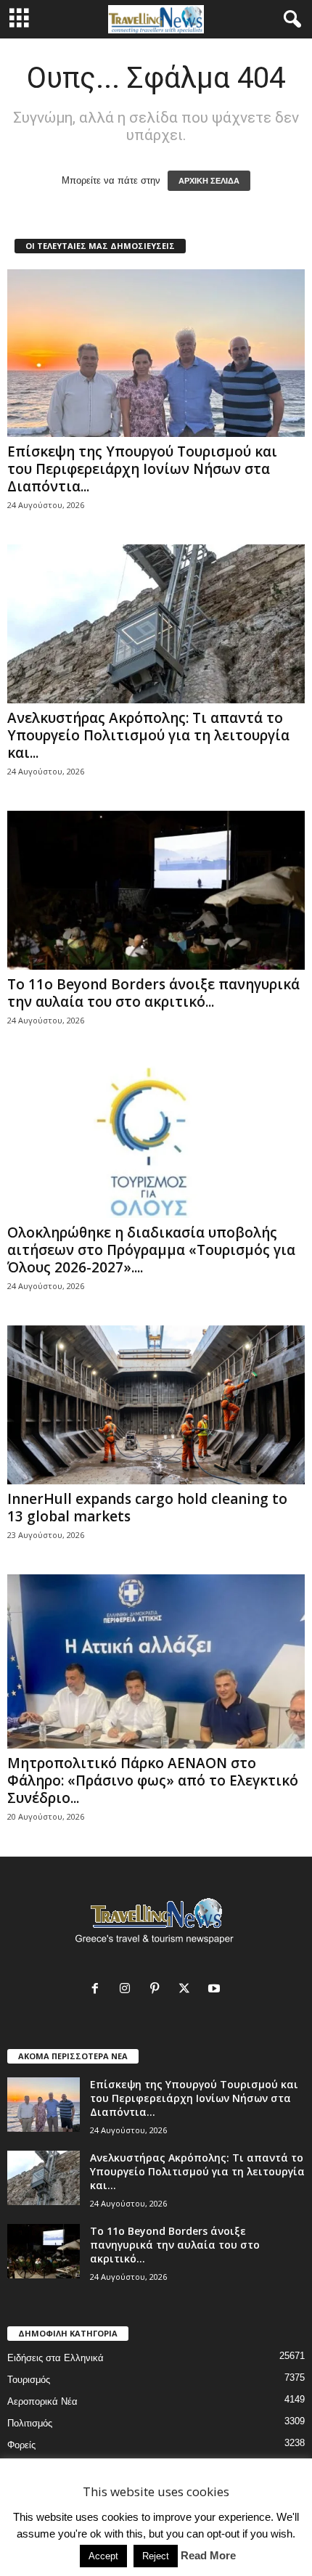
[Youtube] (216, 1990)
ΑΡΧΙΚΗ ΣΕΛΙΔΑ (209, 181)
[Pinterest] (158, 1990)
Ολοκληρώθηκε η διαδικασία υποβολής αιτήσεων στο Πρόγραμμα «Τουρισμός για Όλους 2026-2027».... (151, 1250)
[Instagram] (128, 1990)
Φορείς (21, 2445)
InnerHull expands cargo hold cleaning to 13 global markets (147, 1508)
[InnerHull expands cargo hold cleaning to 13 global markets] (156, 1405)
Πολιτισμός (30, 2423)
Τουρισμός (29, 2380)
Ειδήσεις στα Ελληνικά (56, 2358)
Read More (208, 2555)
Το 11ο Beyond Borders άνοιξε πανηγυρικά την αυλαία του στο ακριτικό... (153, 993)
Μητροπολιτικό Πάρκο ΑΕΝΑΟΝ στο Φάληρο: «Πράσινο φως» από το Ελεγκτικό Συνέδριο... (153, 1780)
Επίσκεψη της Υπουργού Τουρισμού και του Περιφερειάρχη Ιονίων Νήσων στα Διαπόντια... (142, 469)
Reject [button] (156, 2556)
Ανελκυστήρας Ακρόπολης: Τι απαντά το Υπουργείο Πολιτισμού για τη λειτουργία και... (148, 735)
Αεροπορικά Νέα (42, 2401)
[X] (188, 1990)
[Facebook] (98, 1990)
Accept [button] (103, 2556)
